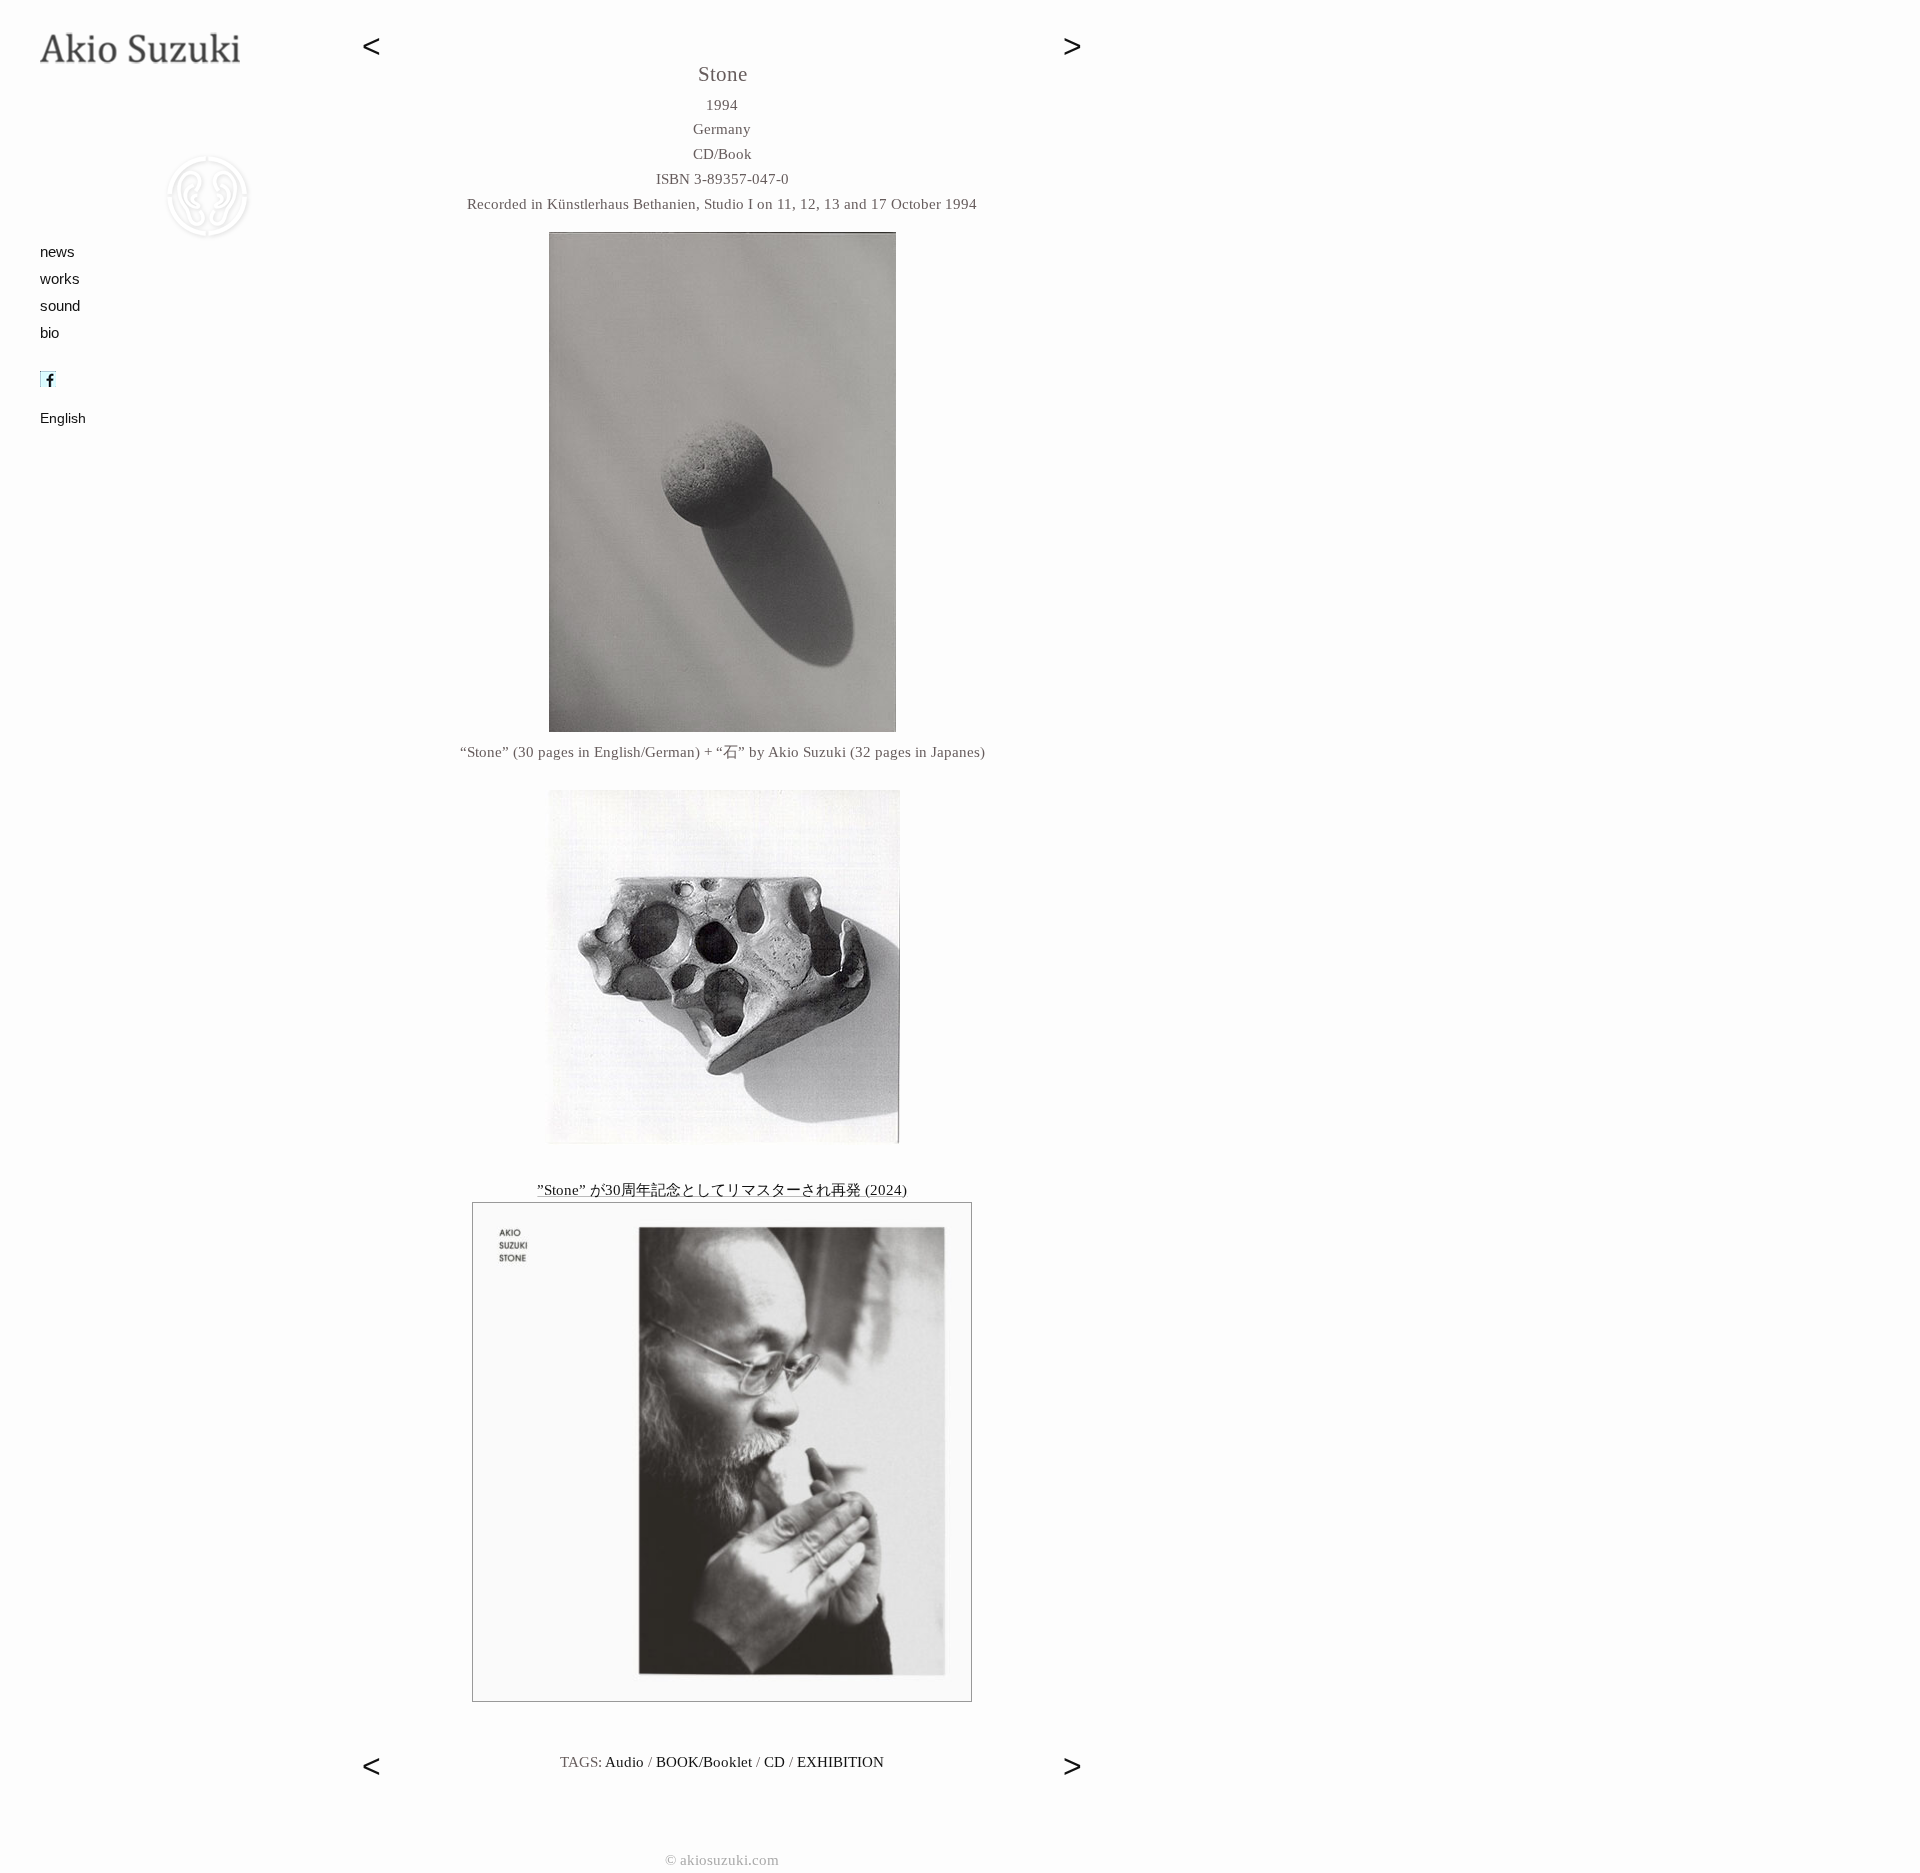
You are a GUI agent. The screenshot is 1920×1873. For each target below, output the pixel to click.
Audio (624, 1762)
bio (49, 332)
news (57, 251)
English (63, 418)
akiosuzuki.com (729, 1860)
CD (774, 1762)
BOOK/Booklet (704, 1762)
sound (60, 305)
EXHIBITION (840, 1762)
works (60, 278)
